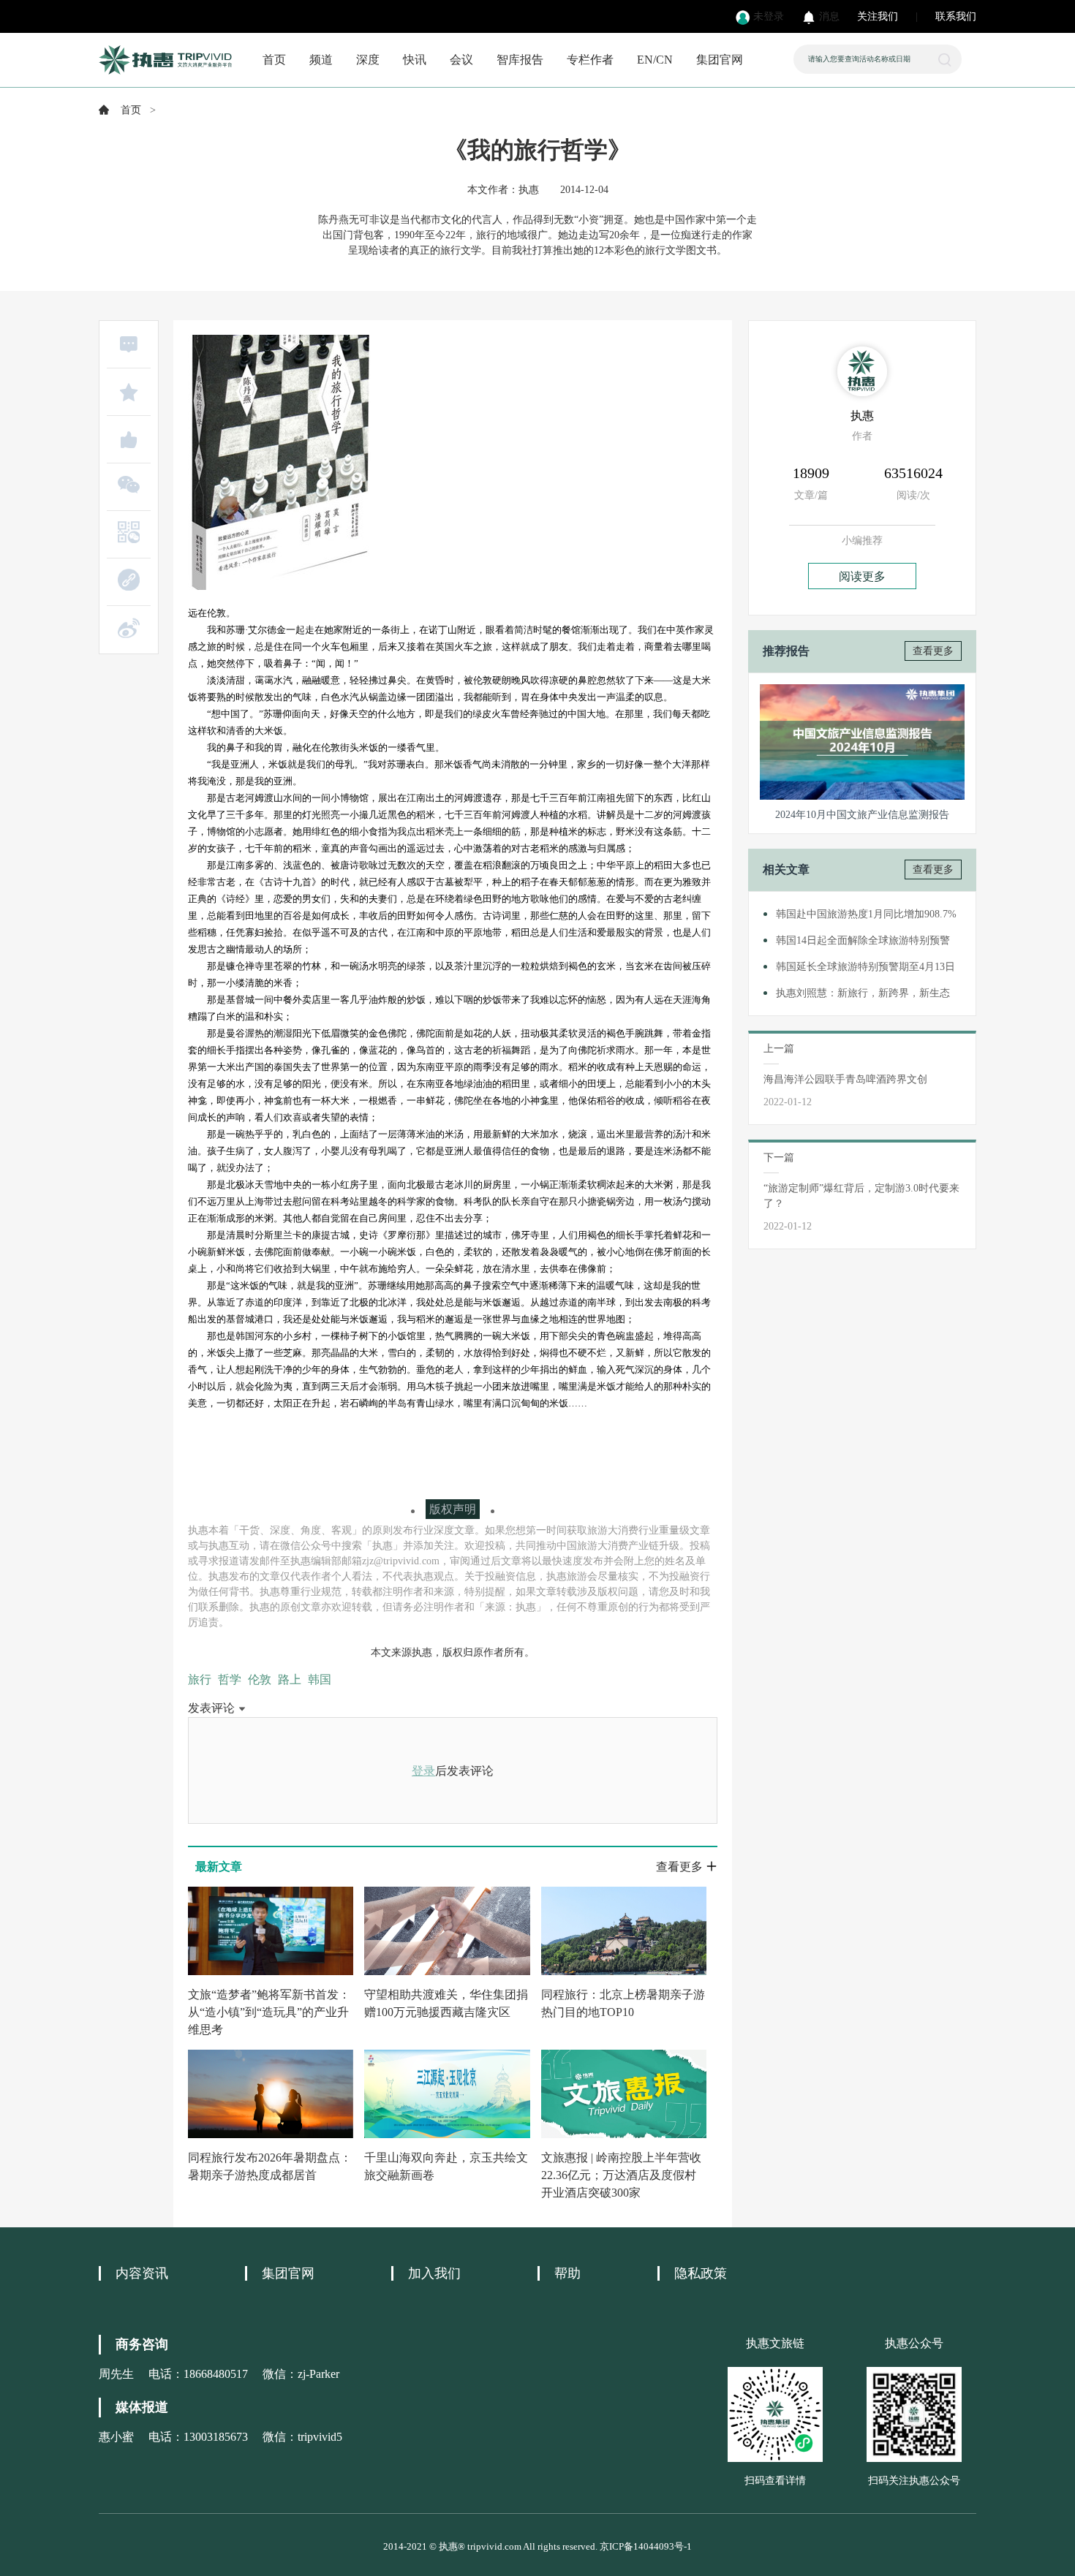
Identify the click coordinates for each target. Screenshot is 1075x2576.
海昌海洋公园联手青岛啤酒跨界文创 (845, 1079)
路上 (290, 1679)
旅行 (200, 1679)
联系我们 (956, 16)
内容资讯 (142, 2273)
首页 (274, 60)
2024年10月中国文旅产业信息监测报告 (862, 815)
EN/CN (655, 60)
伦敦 (260, 1679)
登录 (423, 1771)
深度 (368, 60)
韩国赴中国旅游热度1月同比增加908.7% (866, 914)
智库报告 (520, 60)
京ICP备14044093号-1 (646, 2546)
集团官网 (720, 60)
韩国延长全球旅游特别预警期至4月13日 (865, 967)
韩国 (320, 1679)
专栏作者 (590, 60)
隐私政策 (701, 2273)
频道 (321, 60)
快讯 (415, 60)
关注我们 (878, 16)
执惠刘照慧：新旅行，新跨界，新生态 (863, 993)
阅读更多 (862, 576)
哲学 (230, 1679)
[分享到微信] (129, 485)
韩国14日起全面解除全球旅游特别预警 (863, 940)
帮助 (567, 2273)
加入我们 (434, 2273)
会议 (461, 60)
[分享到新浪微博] (129, 628)
